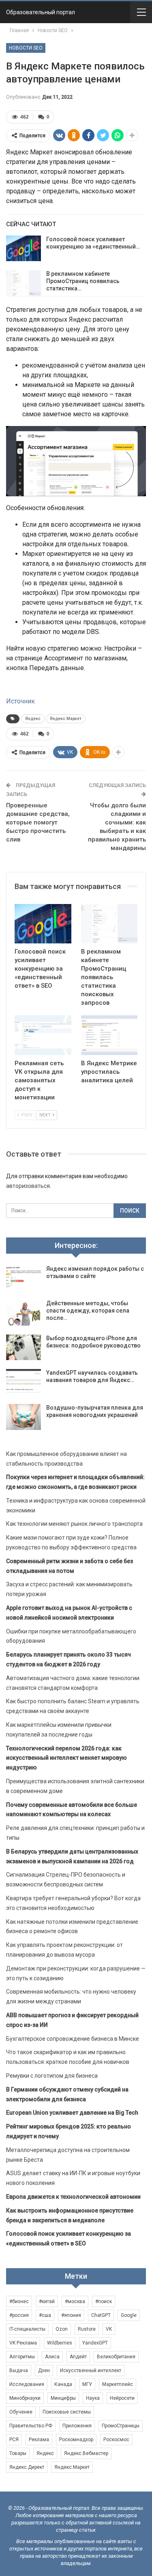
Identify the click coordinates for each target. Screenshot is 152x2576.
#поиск (104, 2301)
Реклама (39, 2440)
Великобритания (116, 2357)
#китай (47, 2301)
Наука (93, 2398)
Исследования (27, 2384)
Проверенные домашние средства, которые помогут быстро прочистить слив (38, 822)
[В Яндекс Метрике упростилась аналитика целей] (109, 1035)
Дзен (44, 2371)
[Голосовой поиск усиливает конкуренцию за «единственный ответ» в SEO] (24, 249)
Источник (20, 701)
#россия (19, 2315)
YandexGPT (95, 2343)
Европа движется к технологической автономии (73, 2197)
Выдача (19, 2371)
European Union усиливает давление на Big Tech (72, 2113)
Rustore (87, 2329)
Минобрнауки (25, 2398)
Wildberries (60, 2343)
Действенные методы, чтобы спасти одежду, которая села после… (88, 1311)
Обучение (21, 2412)
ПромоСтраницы (121, 2426)
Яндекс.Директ (27, 2467)
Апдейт (78, 2357)
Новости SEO (26, 48)
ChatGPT (101, 2315)
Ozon (62, 2329)
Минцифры (63, 2398)
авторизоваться (28, 1186)
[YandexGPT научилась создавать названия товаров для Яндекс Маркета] (24, 1382)
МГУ (87, 2384)
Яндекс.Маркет (66, 719)
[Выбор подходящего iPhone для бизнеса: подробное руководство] (24, 1347)
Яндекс (33, 719)
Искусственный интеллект (91, 2371)
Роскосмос (116, 2440)
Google (129, 2315)
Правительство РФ (31, 2426)
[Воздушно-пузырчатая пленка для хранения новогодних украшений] (24, 1417)
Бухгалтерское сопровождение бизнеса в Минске (73, 2039)
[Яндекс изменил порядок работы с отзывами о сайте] (24, 1278)
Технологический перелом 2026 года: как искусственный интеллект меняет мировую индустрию (66, 1758)
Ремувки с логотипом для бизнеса (52, 2076)
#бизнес (19, 2301)
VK (109, 2329)
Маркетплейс (118, 2384)
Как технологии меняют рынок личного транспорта (74, 1524)
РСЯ (14, 2440)
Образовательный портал (41, 12)
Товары (18, 2453)
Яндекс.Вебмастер (86, 2453)
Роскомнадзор (76, 2440)
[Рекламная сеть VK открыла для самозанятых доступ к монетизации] (43, 1035)
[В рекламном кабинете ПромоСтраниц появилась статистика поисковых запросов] (24, 283)
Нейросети (122, 2398)
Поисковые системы (67, 2412)
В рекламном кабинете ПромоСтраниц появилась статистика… (83, 281)
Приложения (77, 2426)
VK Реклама (23, 2343)
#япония (71, 2315)
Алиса (52, 2357)
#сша (45, 2315)
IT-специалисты (27, 2329)
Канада (63, 2384)
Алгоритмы (22, 2357)
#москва (75, 2301)
